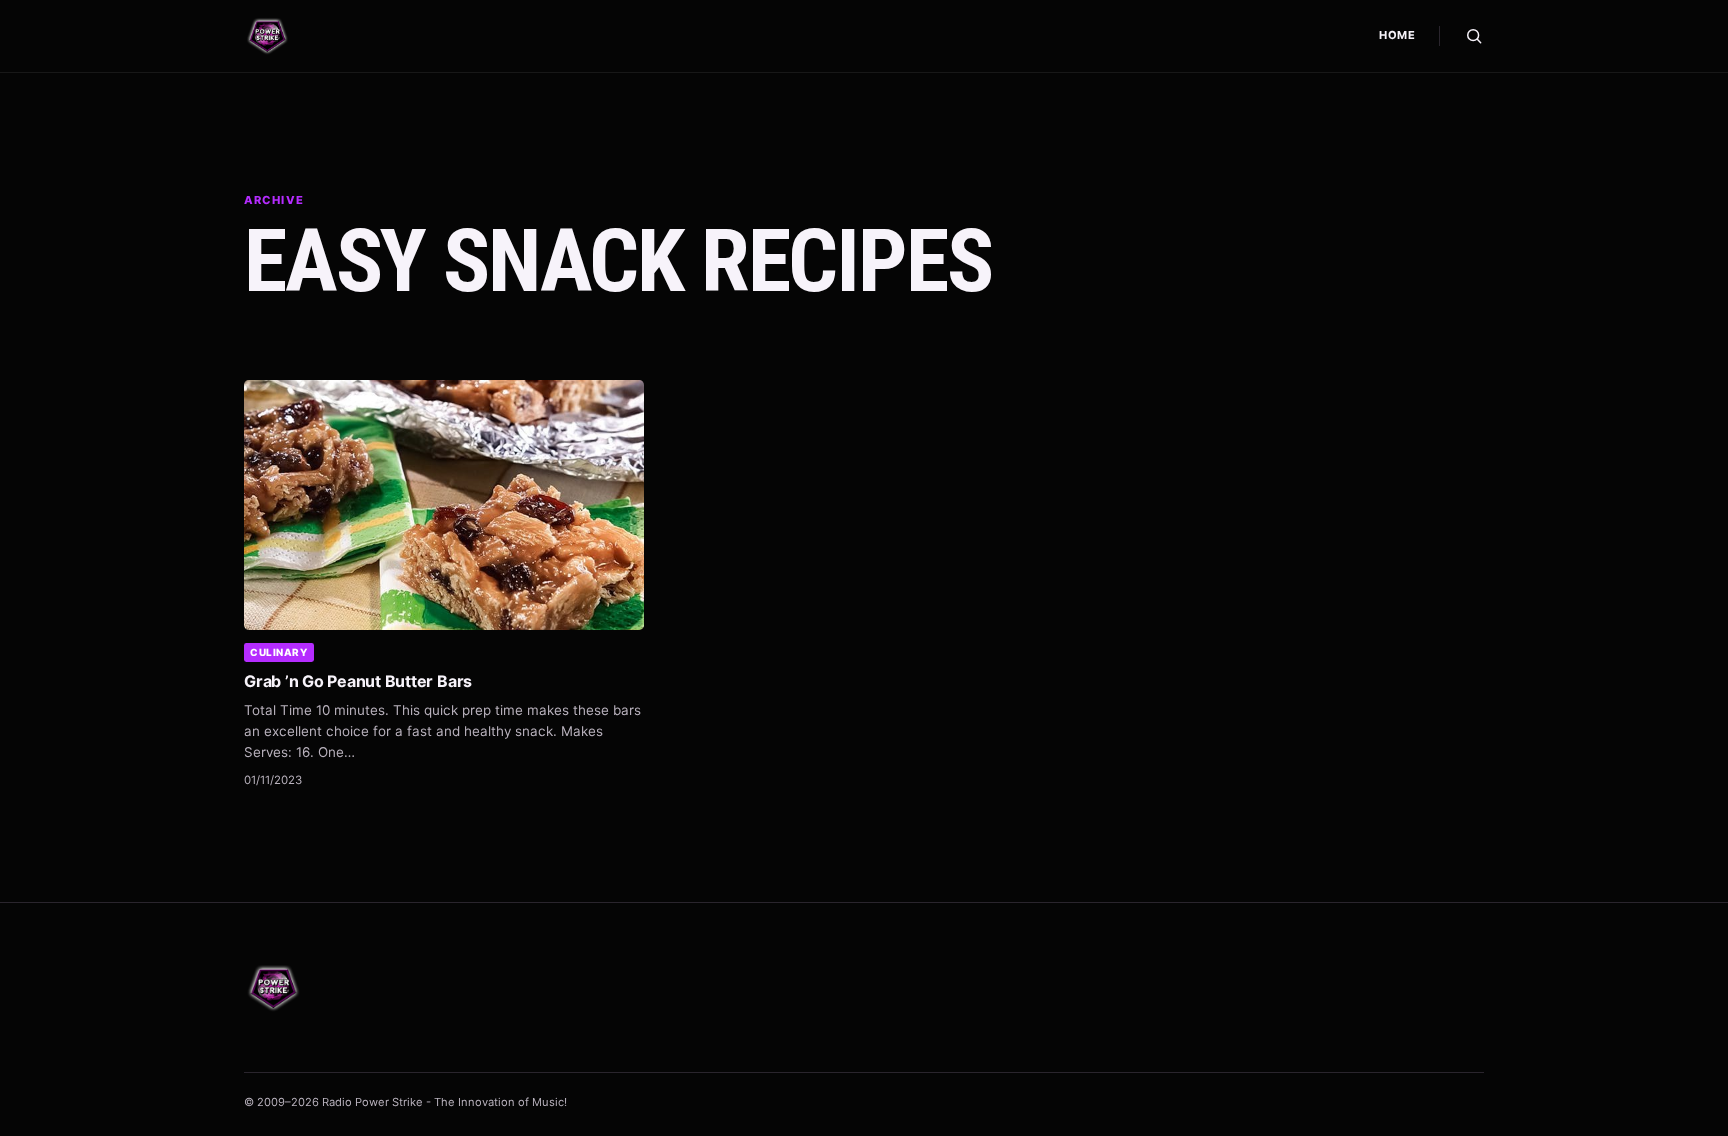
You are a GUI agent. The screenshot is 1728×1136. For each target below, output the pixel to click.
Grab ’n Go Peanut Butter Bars (358, 681)
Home (1397, 35)
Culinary (278, 652)
